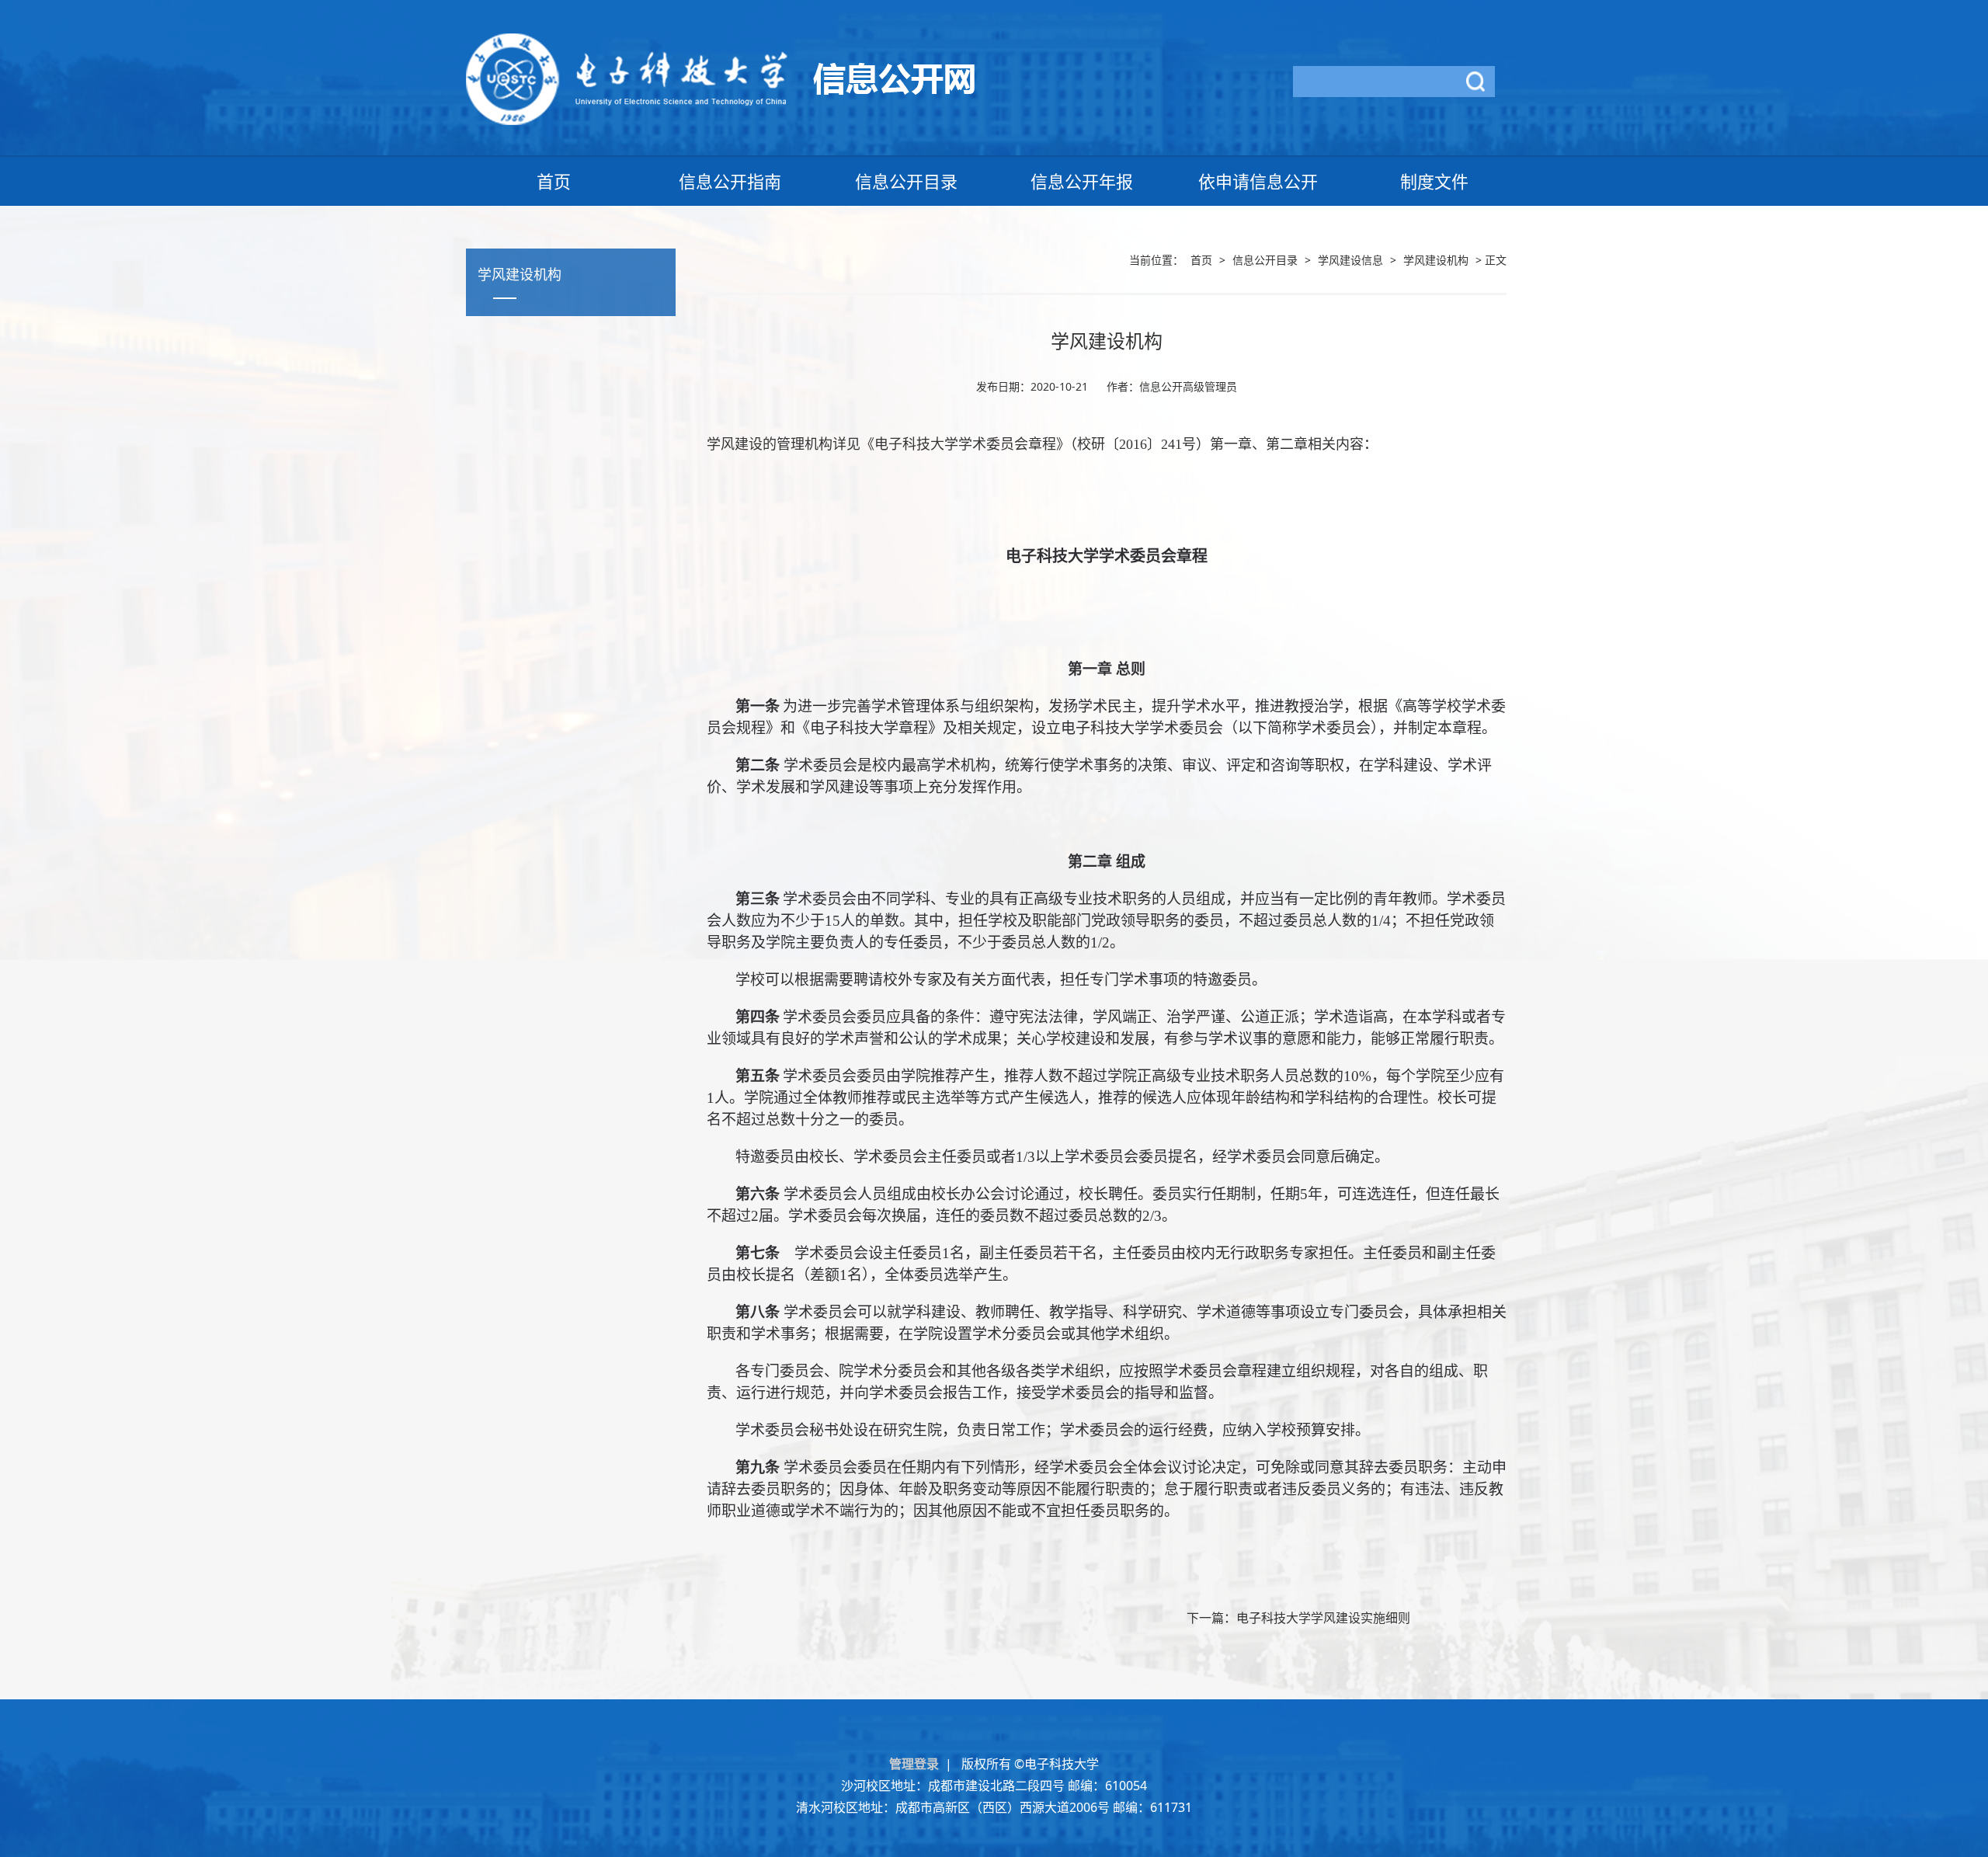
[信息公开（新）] (720, 78)
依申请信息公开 (1258, 181)
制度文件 (1434, 181)
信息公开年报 (1082, 181)
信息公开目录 (906, 181)
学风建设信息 (1350, 260)
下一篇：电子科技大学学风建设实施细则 (1298, 1618)
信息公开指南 (730, 181)
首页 (554, 181)
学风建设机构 (1436, 260)
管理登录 (917, 1764)
